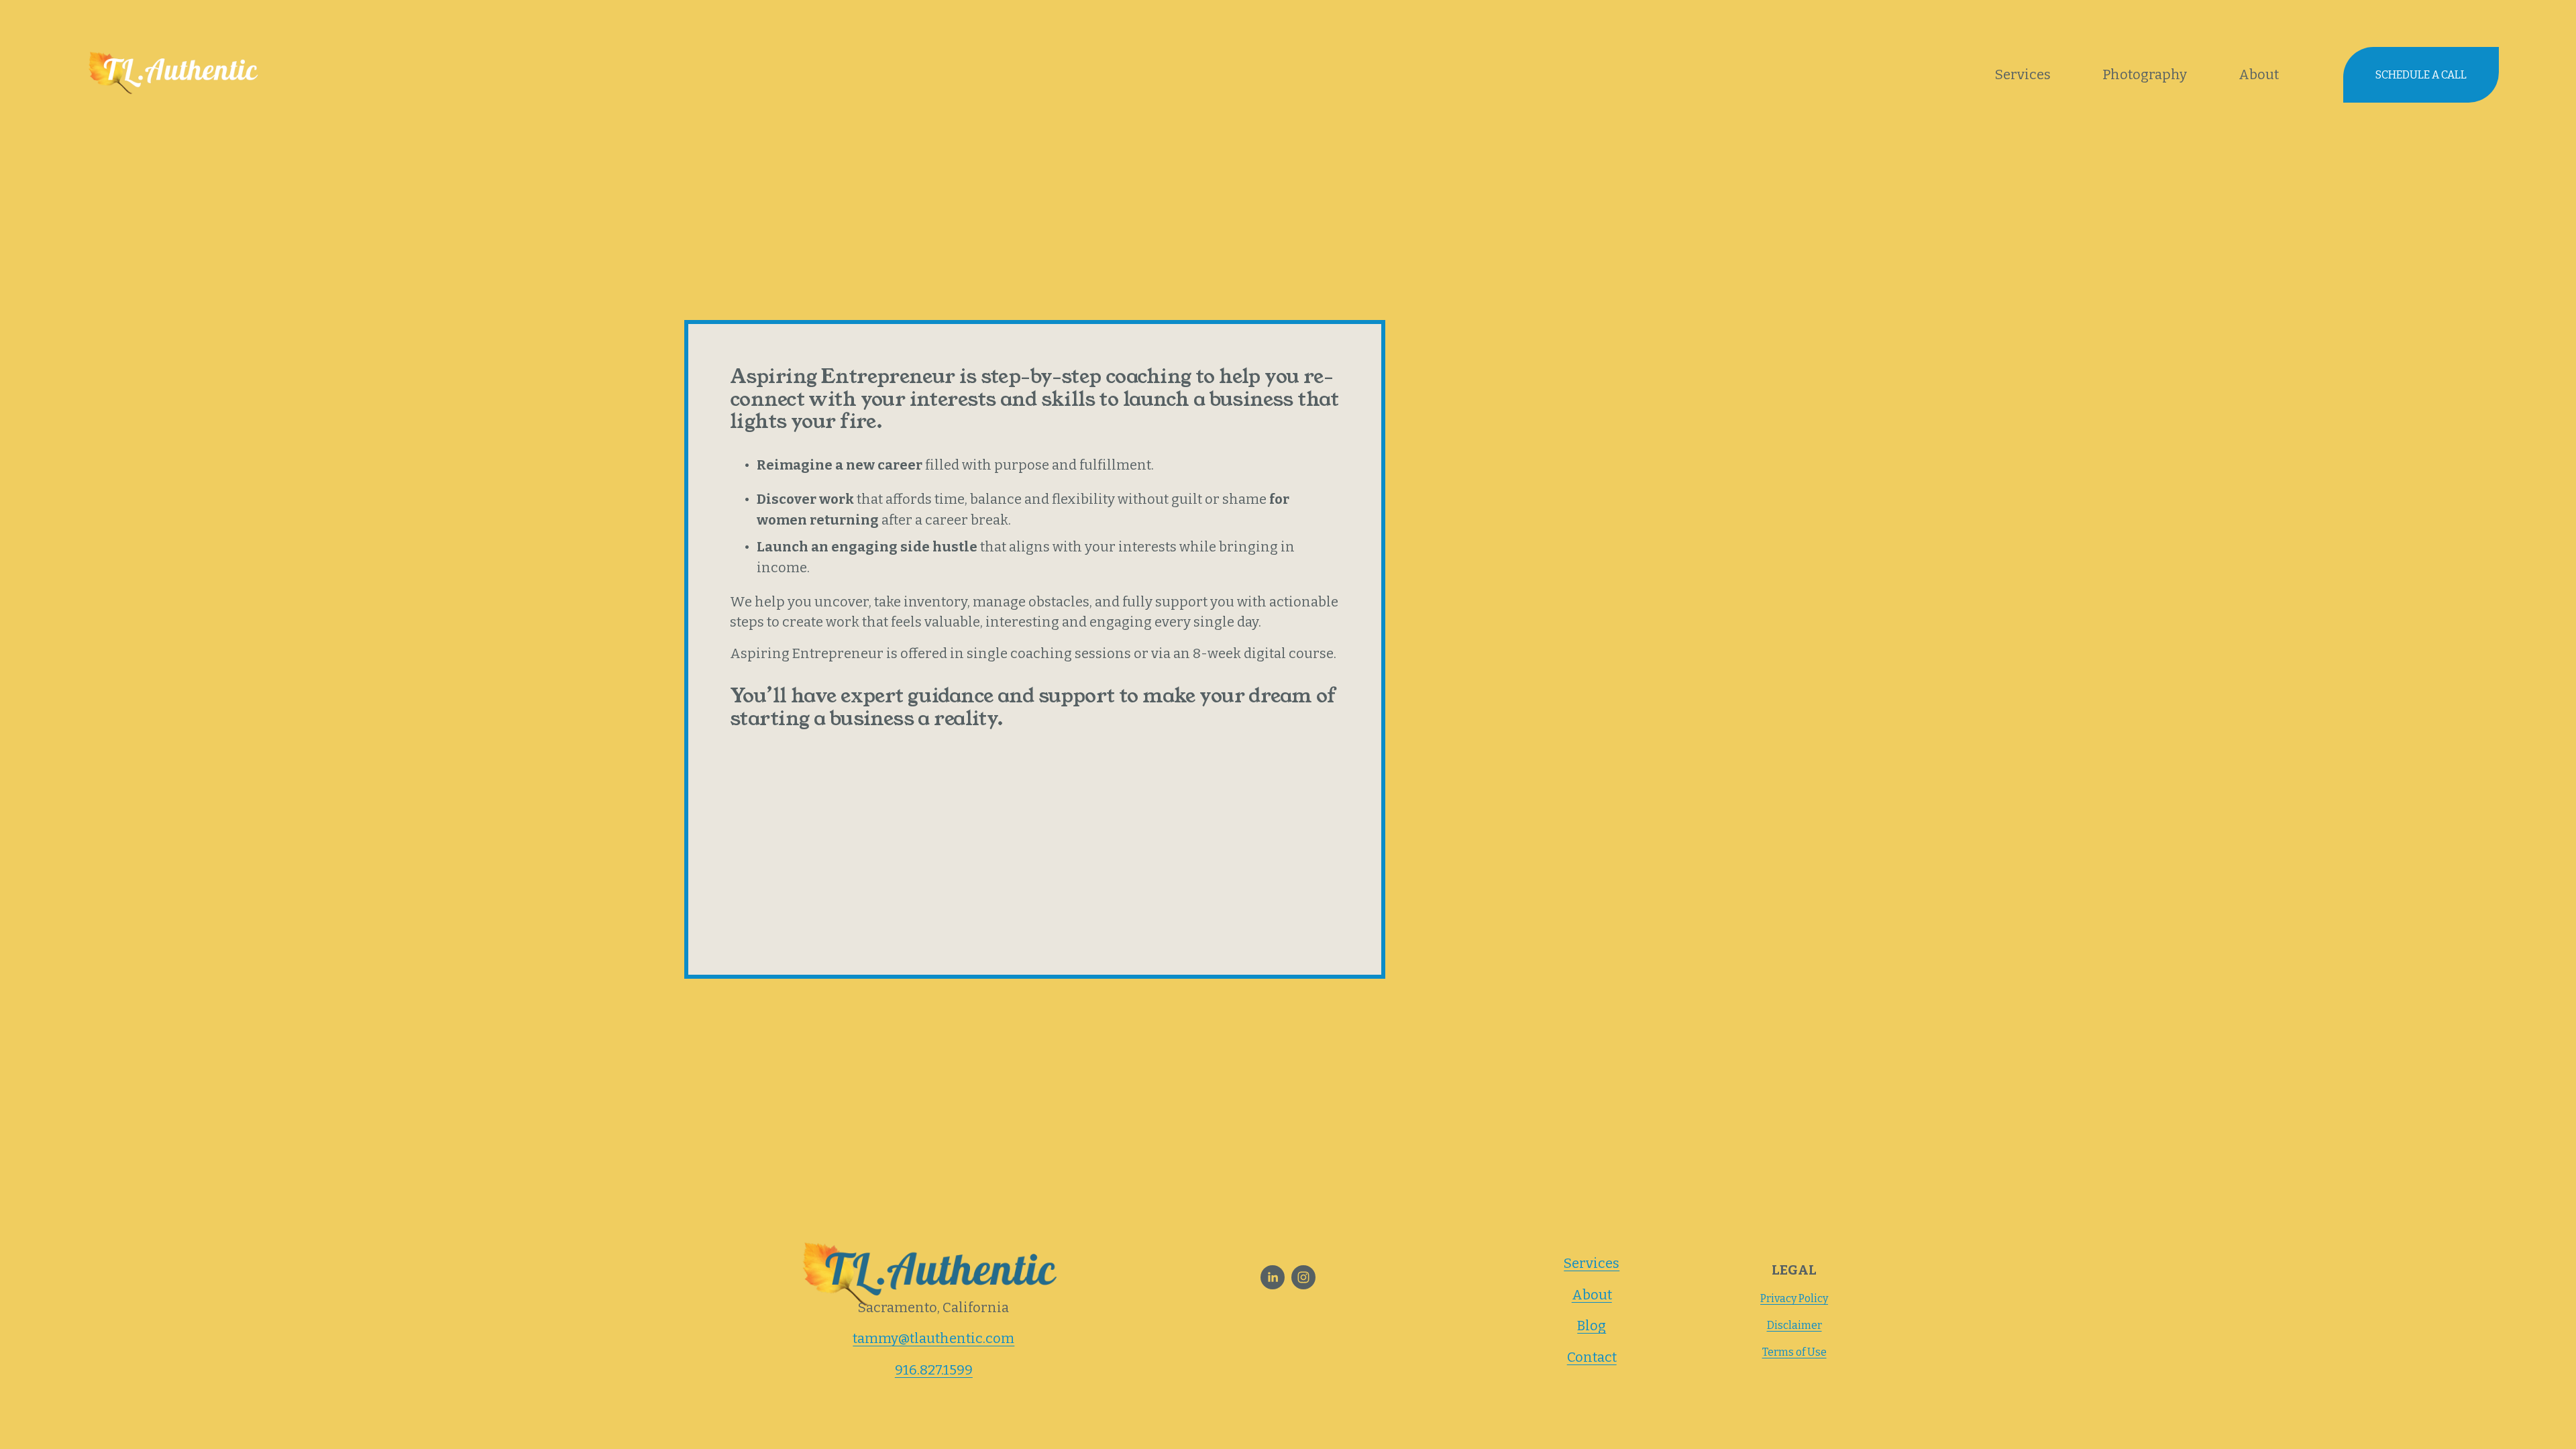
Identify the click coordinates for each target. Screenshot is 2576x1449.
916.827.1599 (934, 1370)
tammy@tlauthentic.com (933, 1338)
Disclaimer (1794, 1325)
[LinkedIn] (1273, 1277)
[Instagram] (1303, 1277)
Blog (1592, 1326)
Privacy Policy (1794, 1298)
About (2259, 74)
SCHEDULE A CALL (2421, 75)
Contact (1592, 1357)
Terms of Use (1794, 1352)
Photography (2145, 74)
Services (2023, 74)
